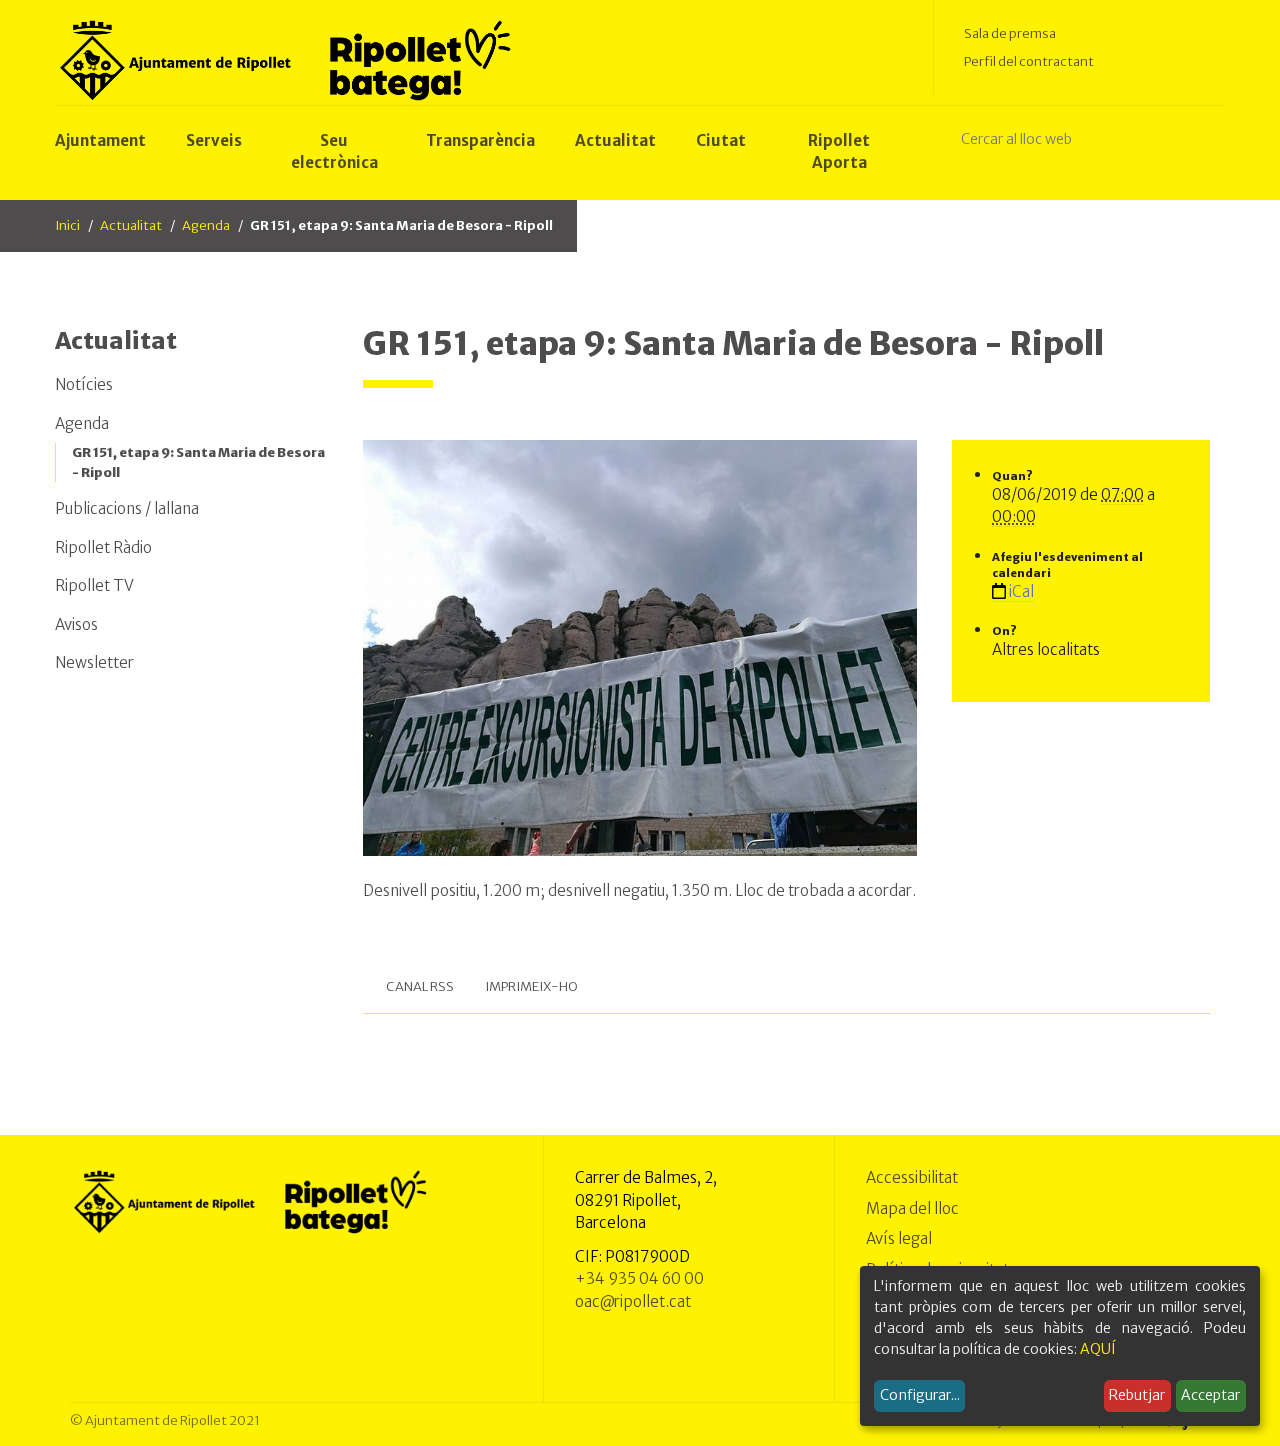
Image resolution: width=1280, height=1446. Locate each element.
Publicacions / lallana (127, 508)
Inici (67, 225)
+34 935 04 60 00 (639, 1278)
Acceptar (1210, 1395)
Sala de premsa (1010, 33)
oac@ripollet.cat (633, 1301)
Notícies (84, 384)
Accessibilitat (912, 1177)
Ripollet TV (94, 585)
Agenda (206, 225)
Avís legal (899, 1238)
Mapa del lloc (912, 1208)
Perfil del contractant (1029, 61)
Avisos (76, 624)
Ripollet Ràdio (103, 547)
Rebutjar (1137, 1395)
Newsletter (94, 662)
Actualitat (131, 225)
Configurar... (920, 1395)
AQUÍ (1098, 1349)
